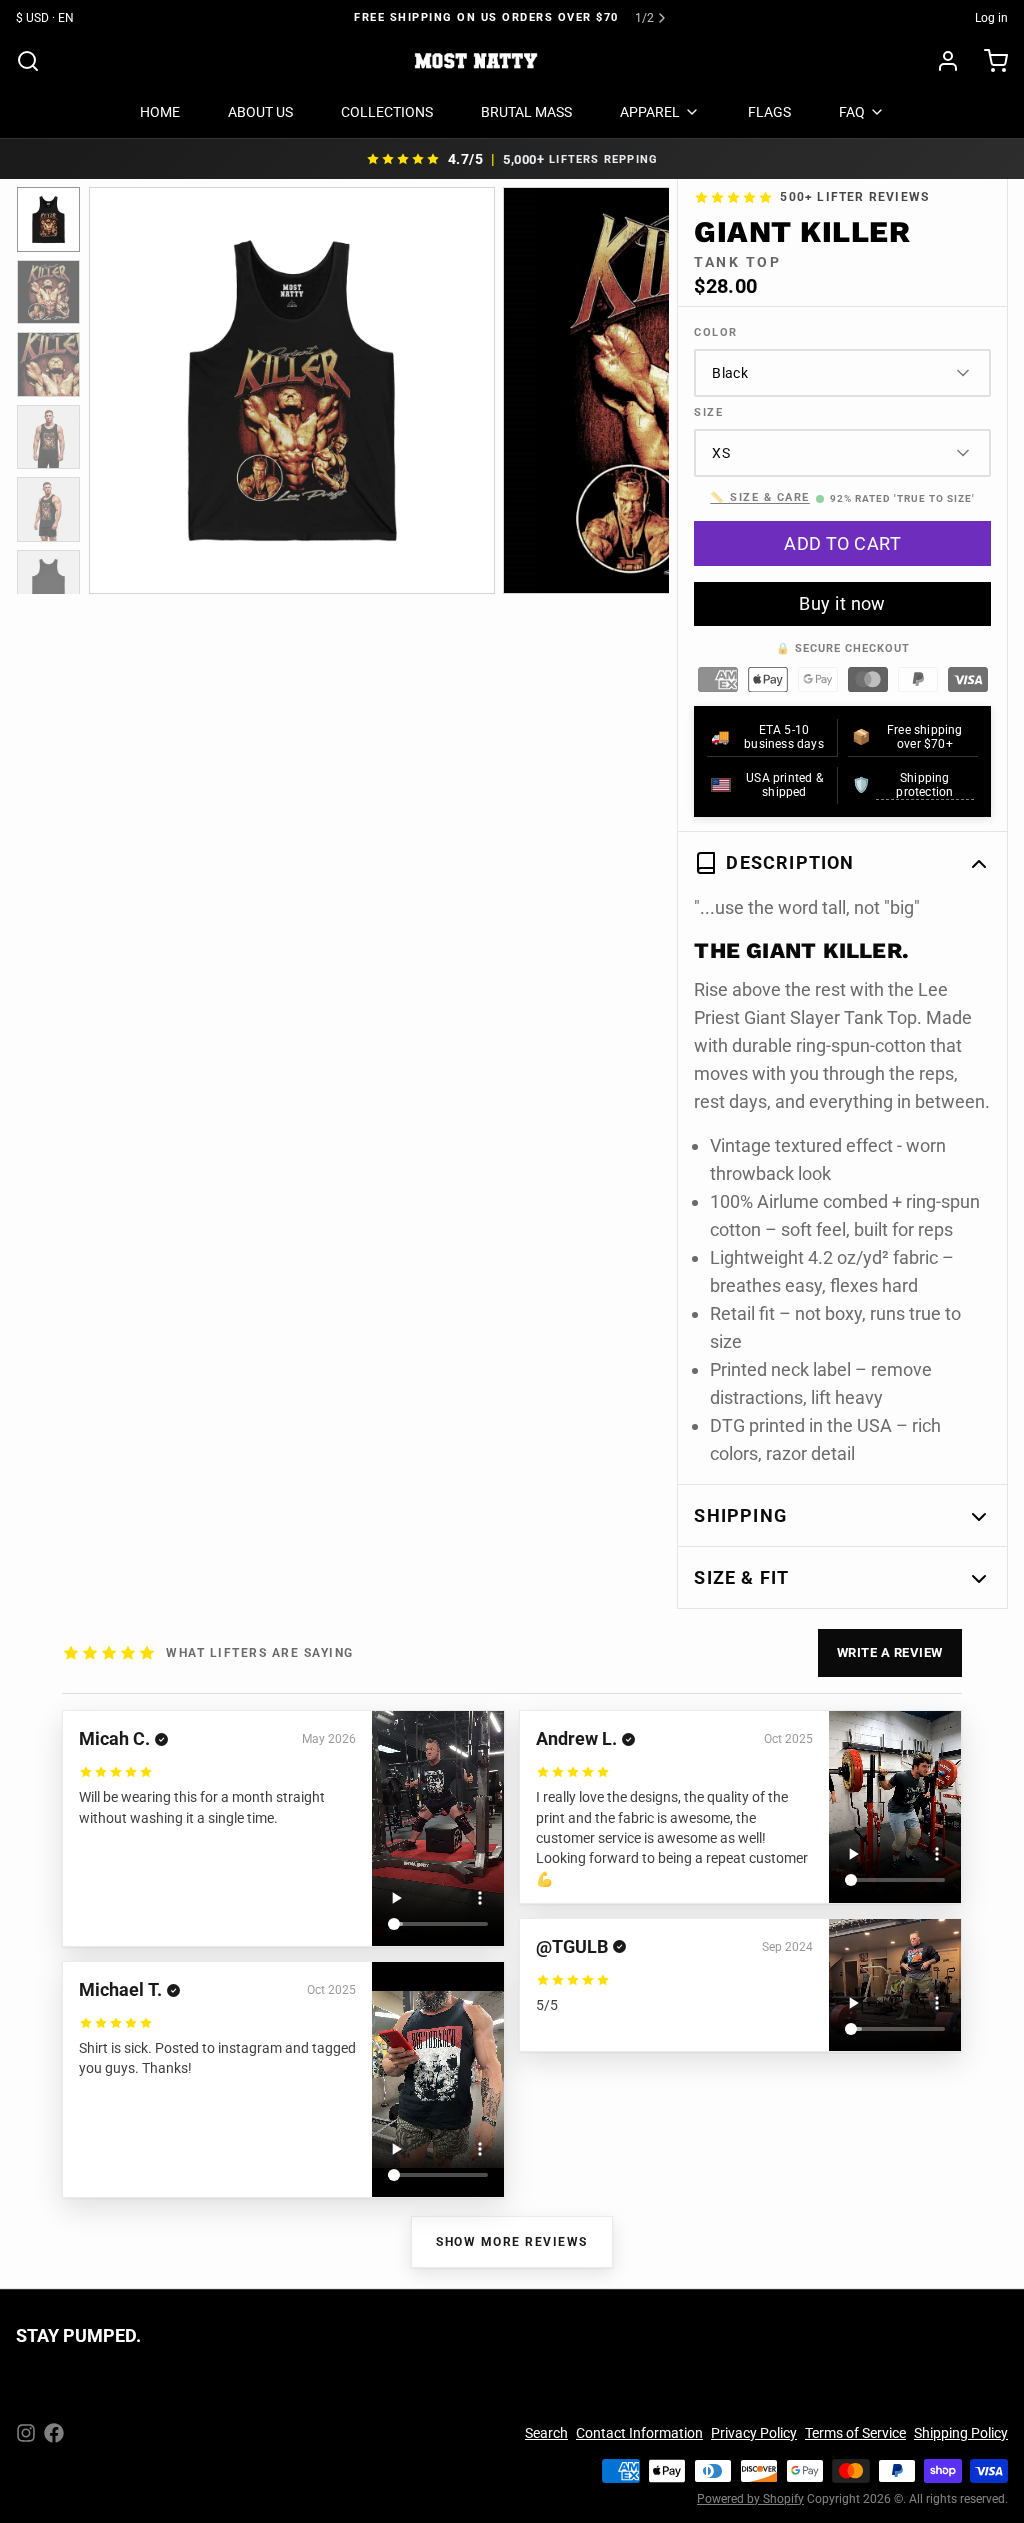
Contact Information (639, 2433)
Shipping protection (924, 785)
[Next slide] (638, 386)
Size (708, 412)
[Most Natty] (476, 61)
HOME (160, 112)
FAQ (852, 112)
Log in (991, 18)
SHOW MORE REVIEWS (512, 2242)
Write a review (890, 1652)
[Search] (28, 61)
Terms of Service (855, 2433)
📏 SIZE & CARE (760, 497)
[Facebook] (54, 2433)
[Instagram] (26, 2433)
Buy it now (842, 603)
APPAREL (650, 112)
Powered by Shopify (750, 2499)
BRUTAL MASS (526, 112)
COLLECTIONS (387, 112)
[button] (842, 543)
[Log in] (940, 61)
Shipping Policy (961, 2433)
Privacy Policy (754, 2433)
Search (546, 2433)
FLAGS (769, 112)
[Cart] (988, 61)
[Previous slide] (120, 386)
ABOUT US (260, 112)
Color (716, 332)
